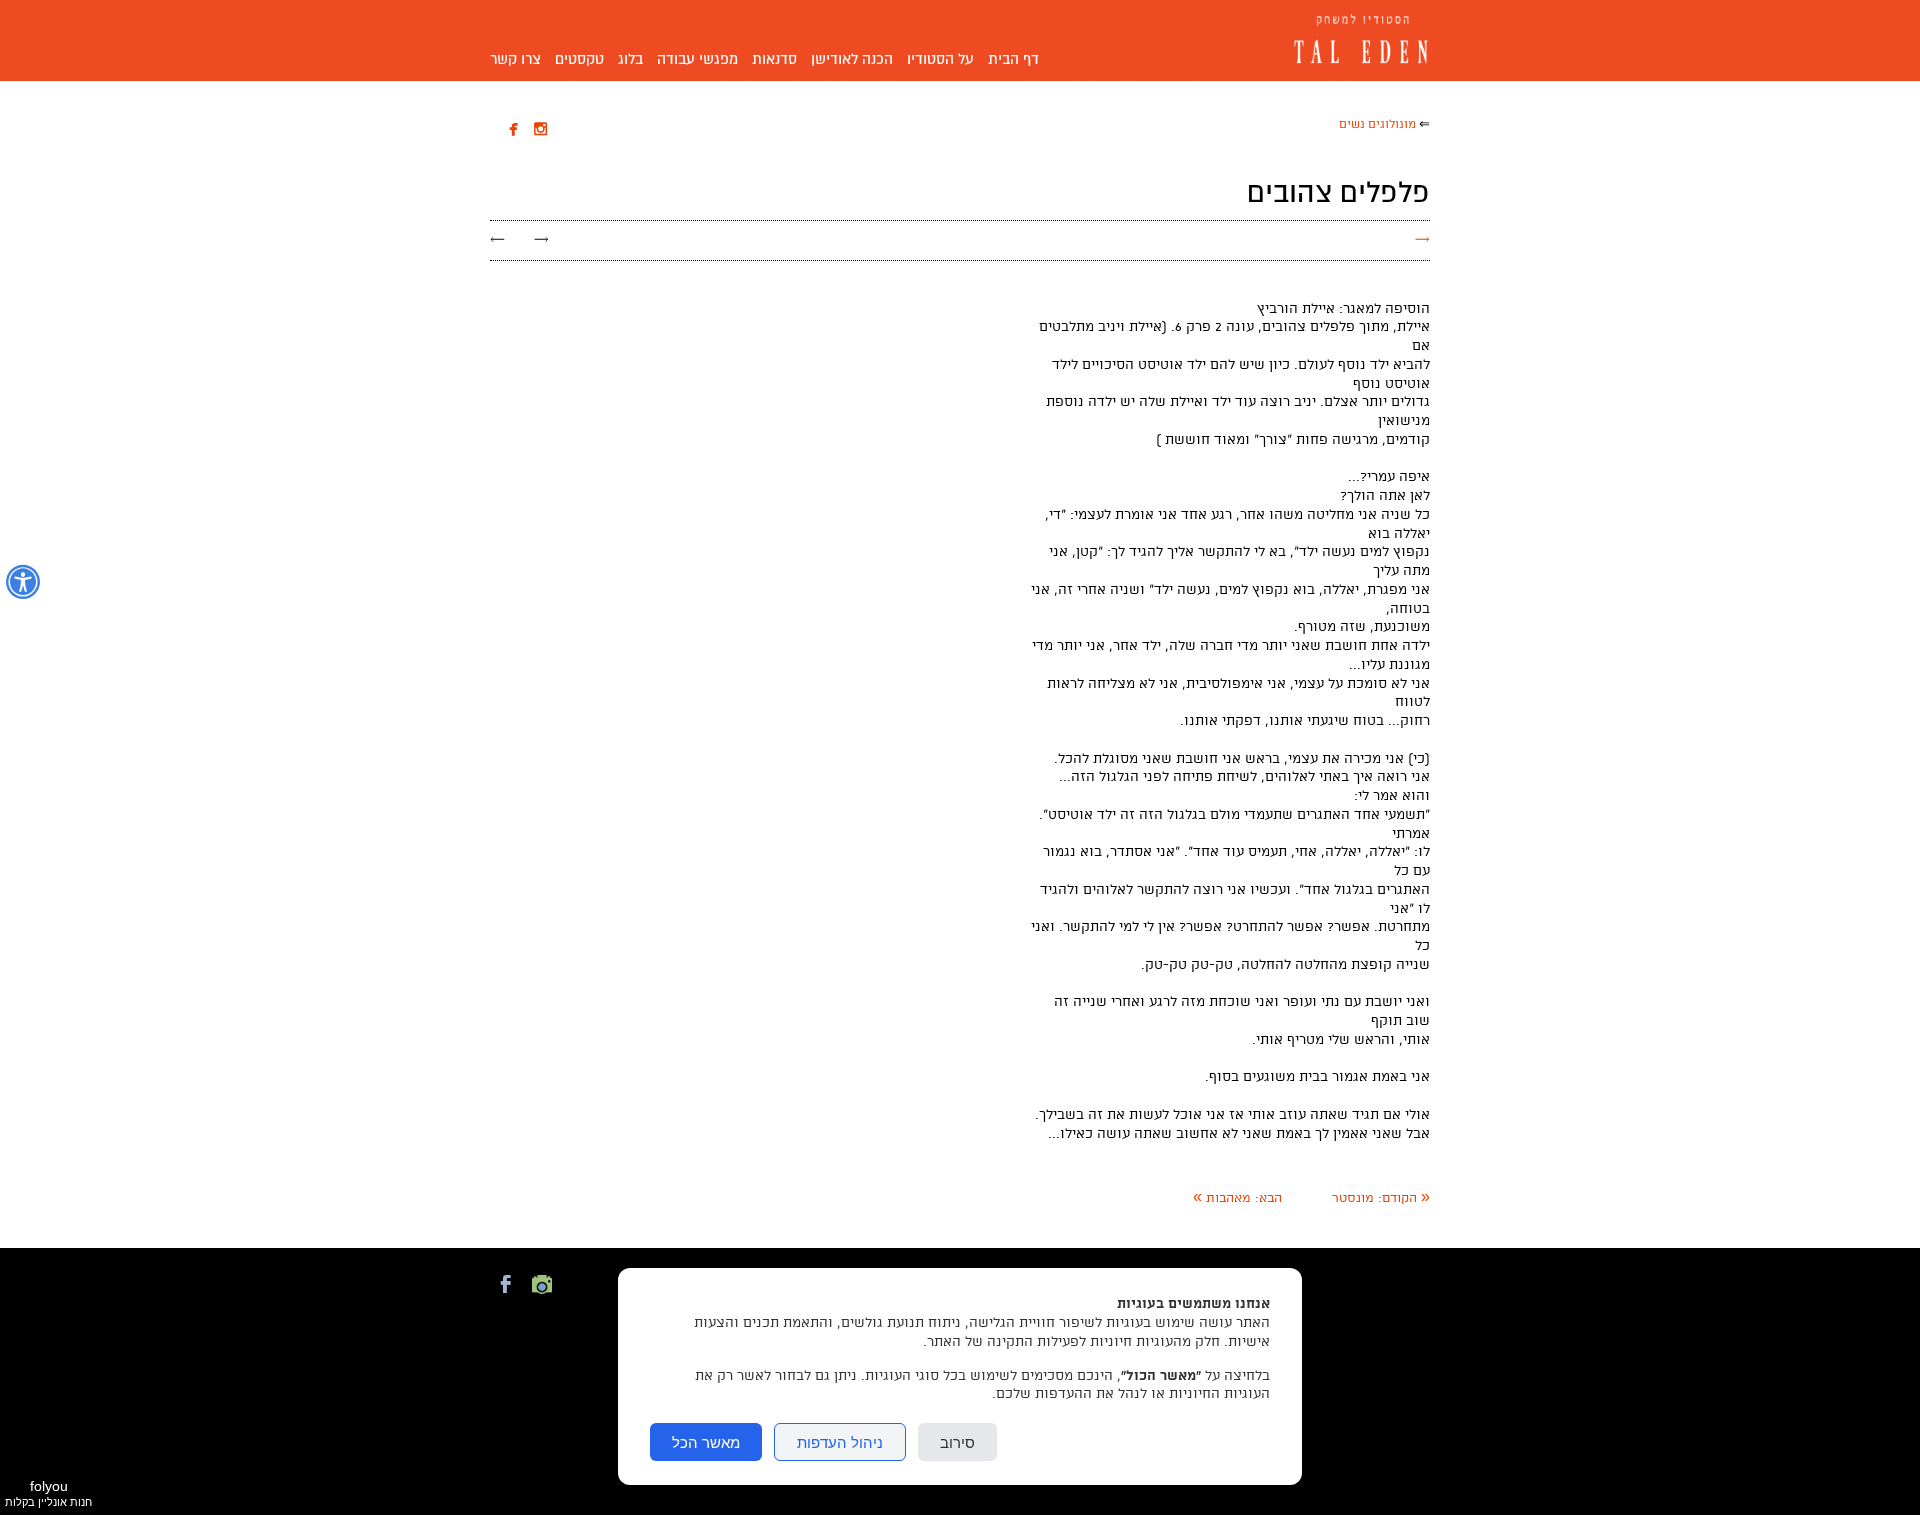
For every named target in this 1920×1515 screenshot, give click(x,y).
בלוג (630, 59)
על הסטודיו (940, 59)
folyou (48, 1493)
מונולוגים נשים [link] (1377, 124)
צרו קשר (515, 59)
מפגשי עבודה (697, 59)
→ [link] (541, 239)
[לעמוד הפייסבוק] (506, 1296)
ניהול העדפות (840, 1442)
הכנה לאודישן (852, 59)
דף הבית (1013, 59)
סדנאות (774, 59)
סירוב (957, 1442)
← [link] (497, 239)
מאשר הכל (706, 1442)
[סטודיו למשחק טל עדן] (1355, 40)
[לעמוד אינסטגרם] (542, 1296)
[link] (1381, 1198)
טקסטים (579, 59)
